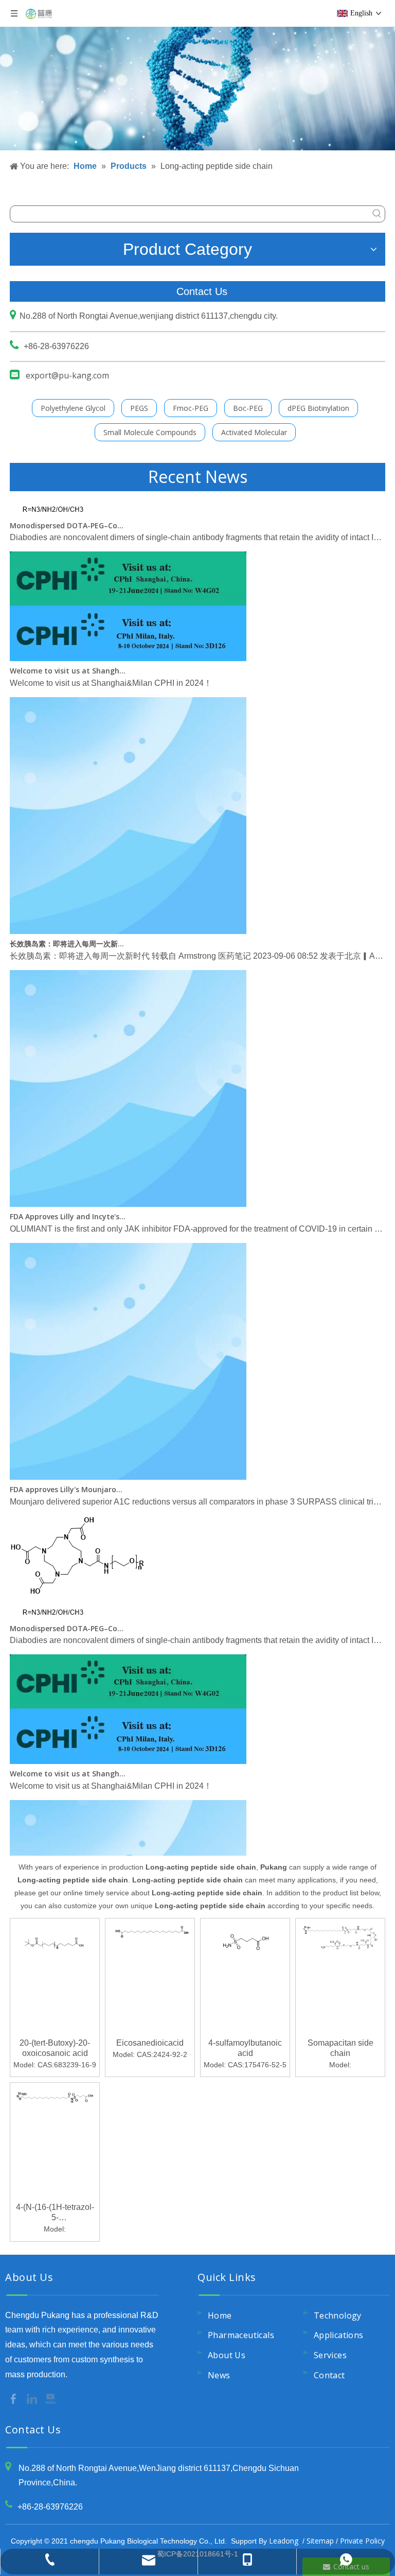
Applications (339, 2335)
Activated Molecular (254, 432)
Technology (338, 2315)
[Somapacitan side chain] (340, 1936)
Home (220, 2315)
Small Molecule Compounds (150, 432)
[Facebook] (14, 2398)
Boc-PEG (248, 408)
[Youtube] (50, 2398)
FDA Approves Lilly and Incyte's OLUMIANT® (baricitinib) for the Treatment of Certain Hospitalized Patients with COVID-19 (68, 1200)
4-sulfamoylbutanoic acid (245, 2048)
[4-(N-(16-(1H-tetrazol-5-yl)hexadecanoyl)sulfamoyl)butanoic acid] (55, 2096)
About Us (227, 2355)
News (219, 2375)
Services (330, 2355)
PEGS (139, 408)
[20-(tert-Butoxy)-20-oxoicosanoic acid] (55, 1941)
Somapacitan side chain (340, 2048)
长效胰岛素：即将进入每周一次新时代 (68, 928)
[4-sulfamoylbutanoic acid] (245, 1944)
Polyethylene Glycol (73, 408)
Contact (329, 2375)
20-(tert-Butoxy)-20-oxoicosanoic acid (55, 2048)
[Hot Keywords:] (377, 214)
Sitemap (320, 2541)
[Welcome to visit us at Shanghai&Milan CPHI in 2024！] (128, 642)
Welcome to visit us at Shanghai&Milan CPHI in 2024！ (68, 655)
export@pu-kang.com (67, 375)
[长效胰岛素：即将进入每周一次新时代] (128, 915)
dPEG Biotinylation (318, 408)
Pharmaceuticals (241, 2335)
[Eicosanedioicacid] (150, 1937)
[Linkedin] (33, 2398)
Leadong (284, 2541)
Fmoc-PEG (191, 408)
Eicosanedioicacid (150, 2043)
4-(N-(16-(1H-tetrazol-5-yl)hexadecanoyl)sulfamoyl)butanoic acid (55, 2213)
